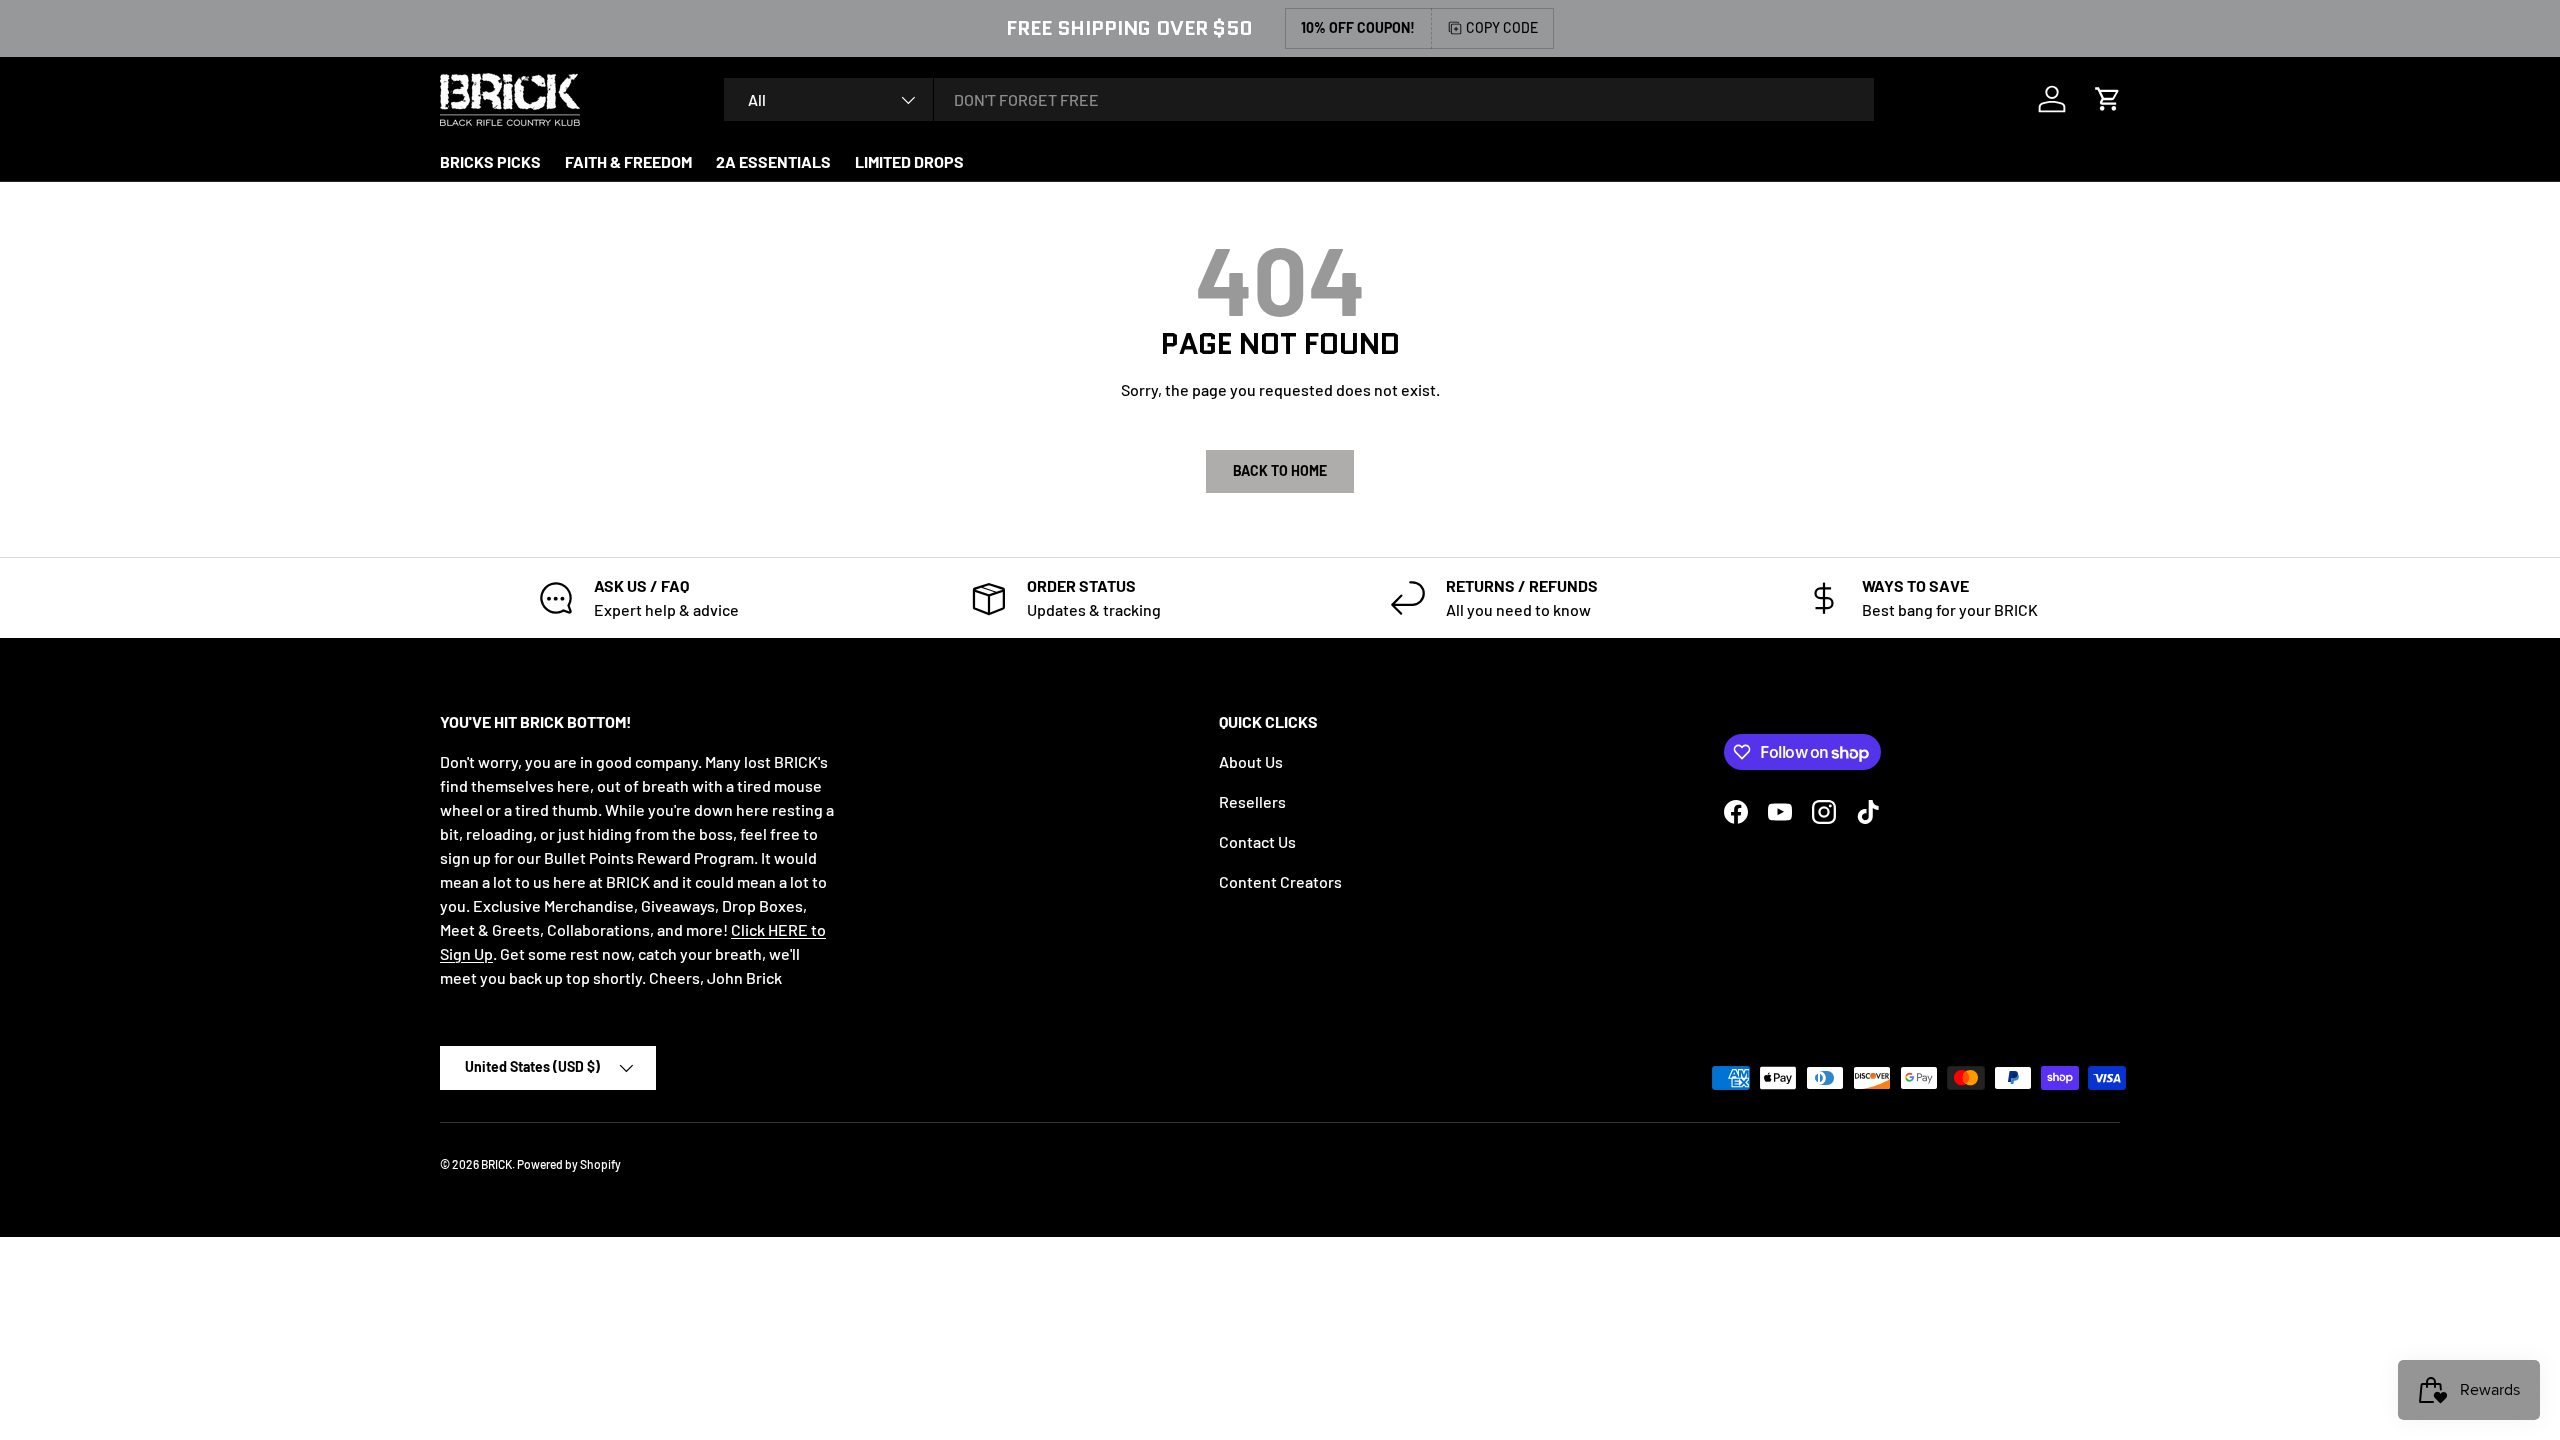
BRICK (496, 1164)
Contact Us (1257, 841)
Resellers (1252, 801)
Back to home (1280, 470)
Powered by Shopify (569, 1164)
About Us (1251, 761)
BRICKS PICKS (490, 161)
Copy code (1502, 27)
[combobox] (1299, 99)
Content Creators (1280, 881)
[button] (2108, 99)
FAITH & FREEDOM (628, 161)
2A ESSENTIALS (773, 161)
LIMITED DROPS (909, 161)
